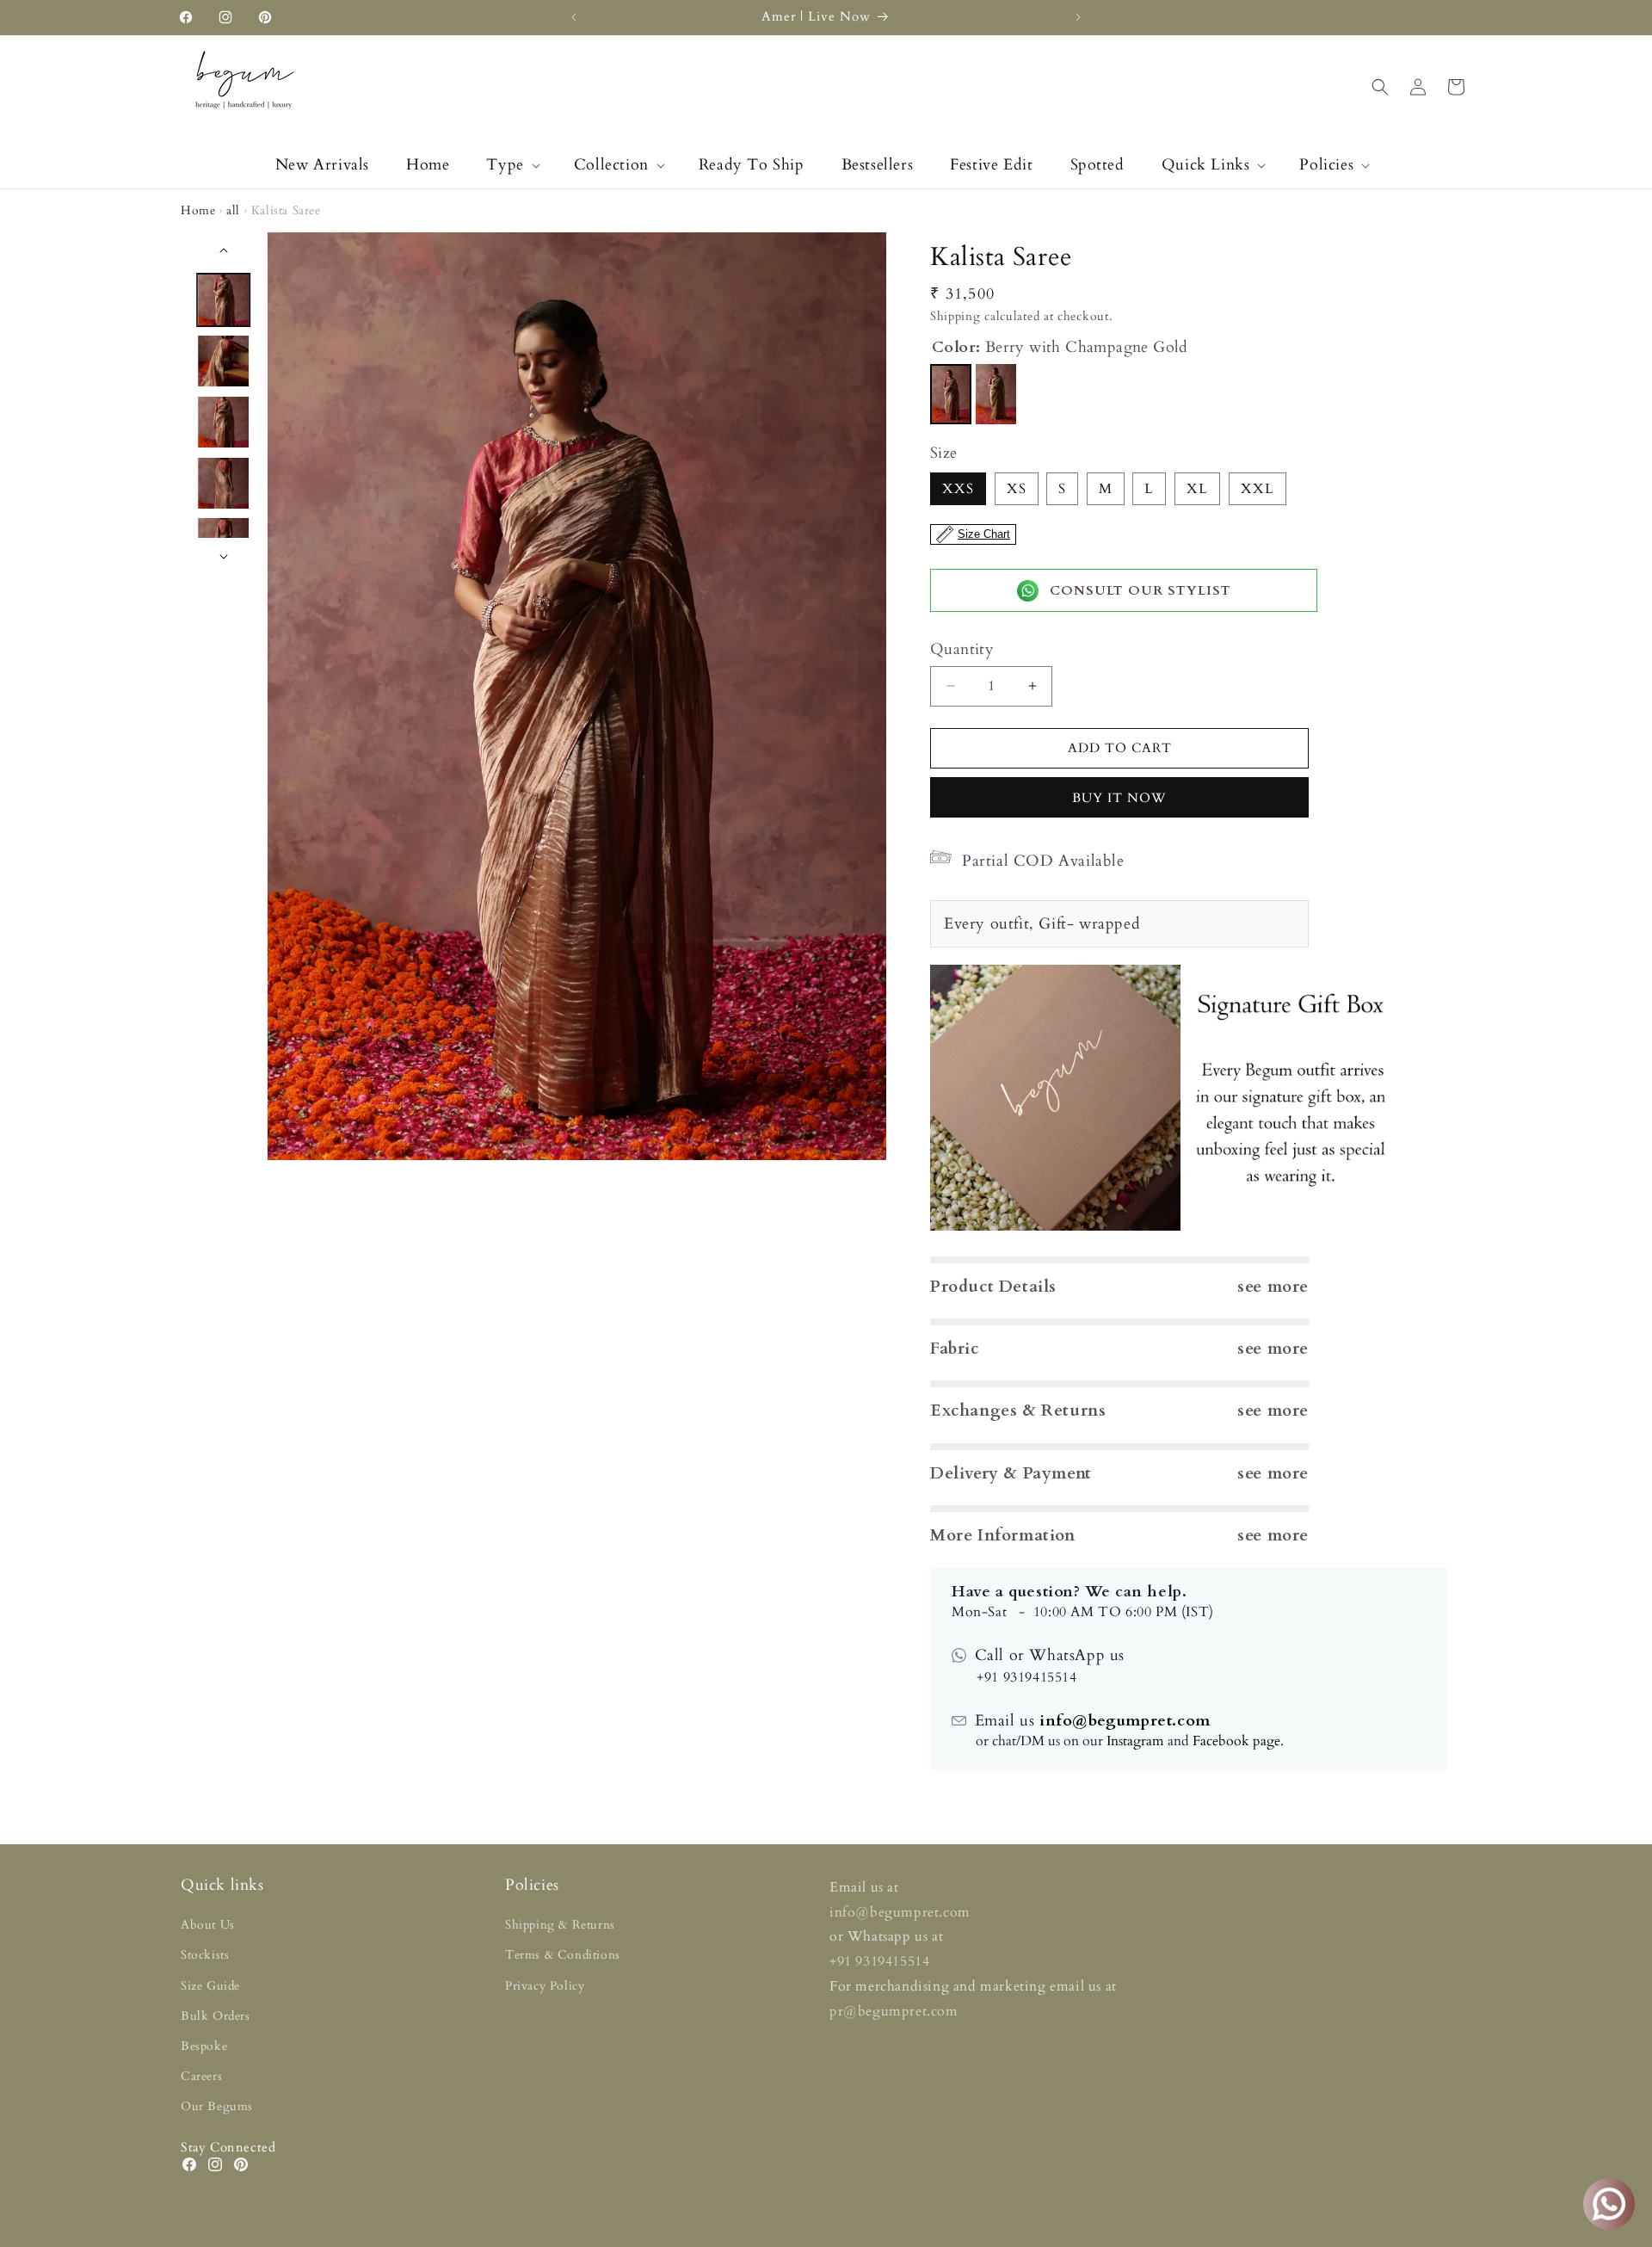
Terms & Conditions (563, 1955)
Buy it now (1119, 798)
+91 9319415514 (879, 1961)
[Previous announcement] (574, 17)
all (233, 210)
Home (198, 210)
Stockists (205, 1955)
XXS (958, 489)
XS (1017, 489)
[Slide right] (224, 557)
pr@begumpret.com (894, 2011)
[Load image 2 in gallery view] (224, 361)
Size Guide (210, 1986)
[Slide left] (224, 250)
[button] (511, 165)
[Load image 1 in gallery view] (224, 300)
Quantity (962, 649)
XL (1197, 489)
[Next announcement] (1078, 17)
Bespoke (204, 2046)
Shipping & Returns (560, 1925)
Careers (201, 2076)
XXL (1257, 489)
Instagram (1135, 1741)
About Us (208, 1925)
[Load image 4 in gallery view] (224, 483)
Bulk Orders (216, 2016)
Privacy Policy (545, 1986)
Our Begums (217, 2106)
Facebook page (1236, 1741)
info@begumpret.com (1122, 1721)
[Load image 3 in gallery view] (224, 422)
